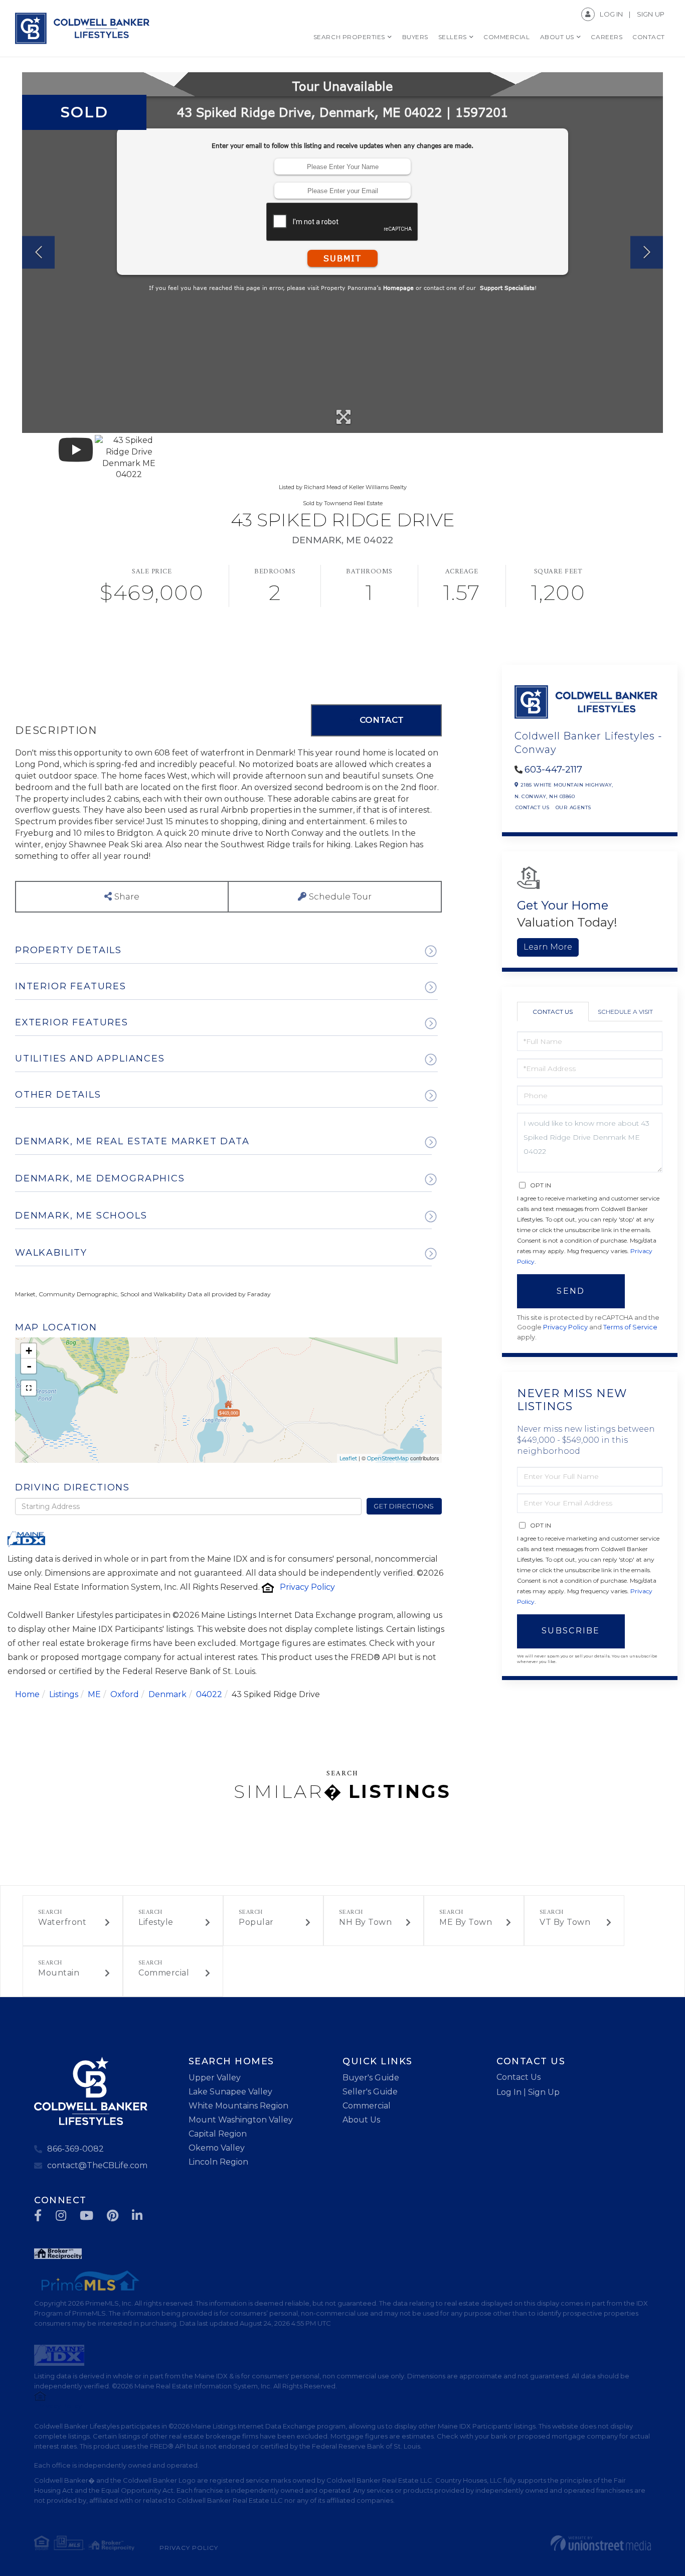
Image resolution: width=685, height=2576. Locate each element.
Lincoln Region (218, 2162)
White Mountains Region (238, 2106)
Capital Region (218, 2134)
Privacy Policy (307, 1587)
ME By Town (466, 1922)
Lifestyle (156, 1922)
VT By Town (565, 1922)
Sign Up (651, 14)
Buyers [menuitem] (415, 37)
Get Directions (404, 1506)
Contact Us (533, 807)
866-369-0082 (75, 2149)
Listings (64, 1694)
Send (571, 1291)
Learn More (548, 947)
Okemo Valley (217, 2148)
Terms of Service (630, 1327)
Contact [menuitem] (649, 37)
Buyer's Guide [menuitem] (371, 2078)
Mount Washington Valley (241, 2120)
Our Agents (573, 807)
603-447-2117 (553, 770)
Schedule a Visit (625, 1012)
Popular (256, 1922)
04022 (209, 1694)
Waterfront (62, 1922)
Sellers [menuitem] (453, 37)
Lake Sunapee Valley (230, 2092)
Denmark (167, 1694)
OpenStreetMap (388, 1458)
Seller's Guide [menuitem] (370, 2092)
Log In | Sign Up (528, 2092)
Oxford (125, 1694)
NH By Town (365, 1922)
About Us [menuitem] (557, 37)
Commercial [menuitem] (506, 37)
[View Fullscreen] (29, 1388)
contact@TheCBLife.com (97, 2165)
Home (27, 1694)
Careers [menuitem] (607, 37)
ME (94, 1694)
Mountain (59, 1973)
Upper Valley (215, 2078)
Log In (611, 14)
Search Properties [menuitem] (349, 37)
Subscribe (571, 1631)
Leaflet (348, 1458)
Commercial (164, 1973)
